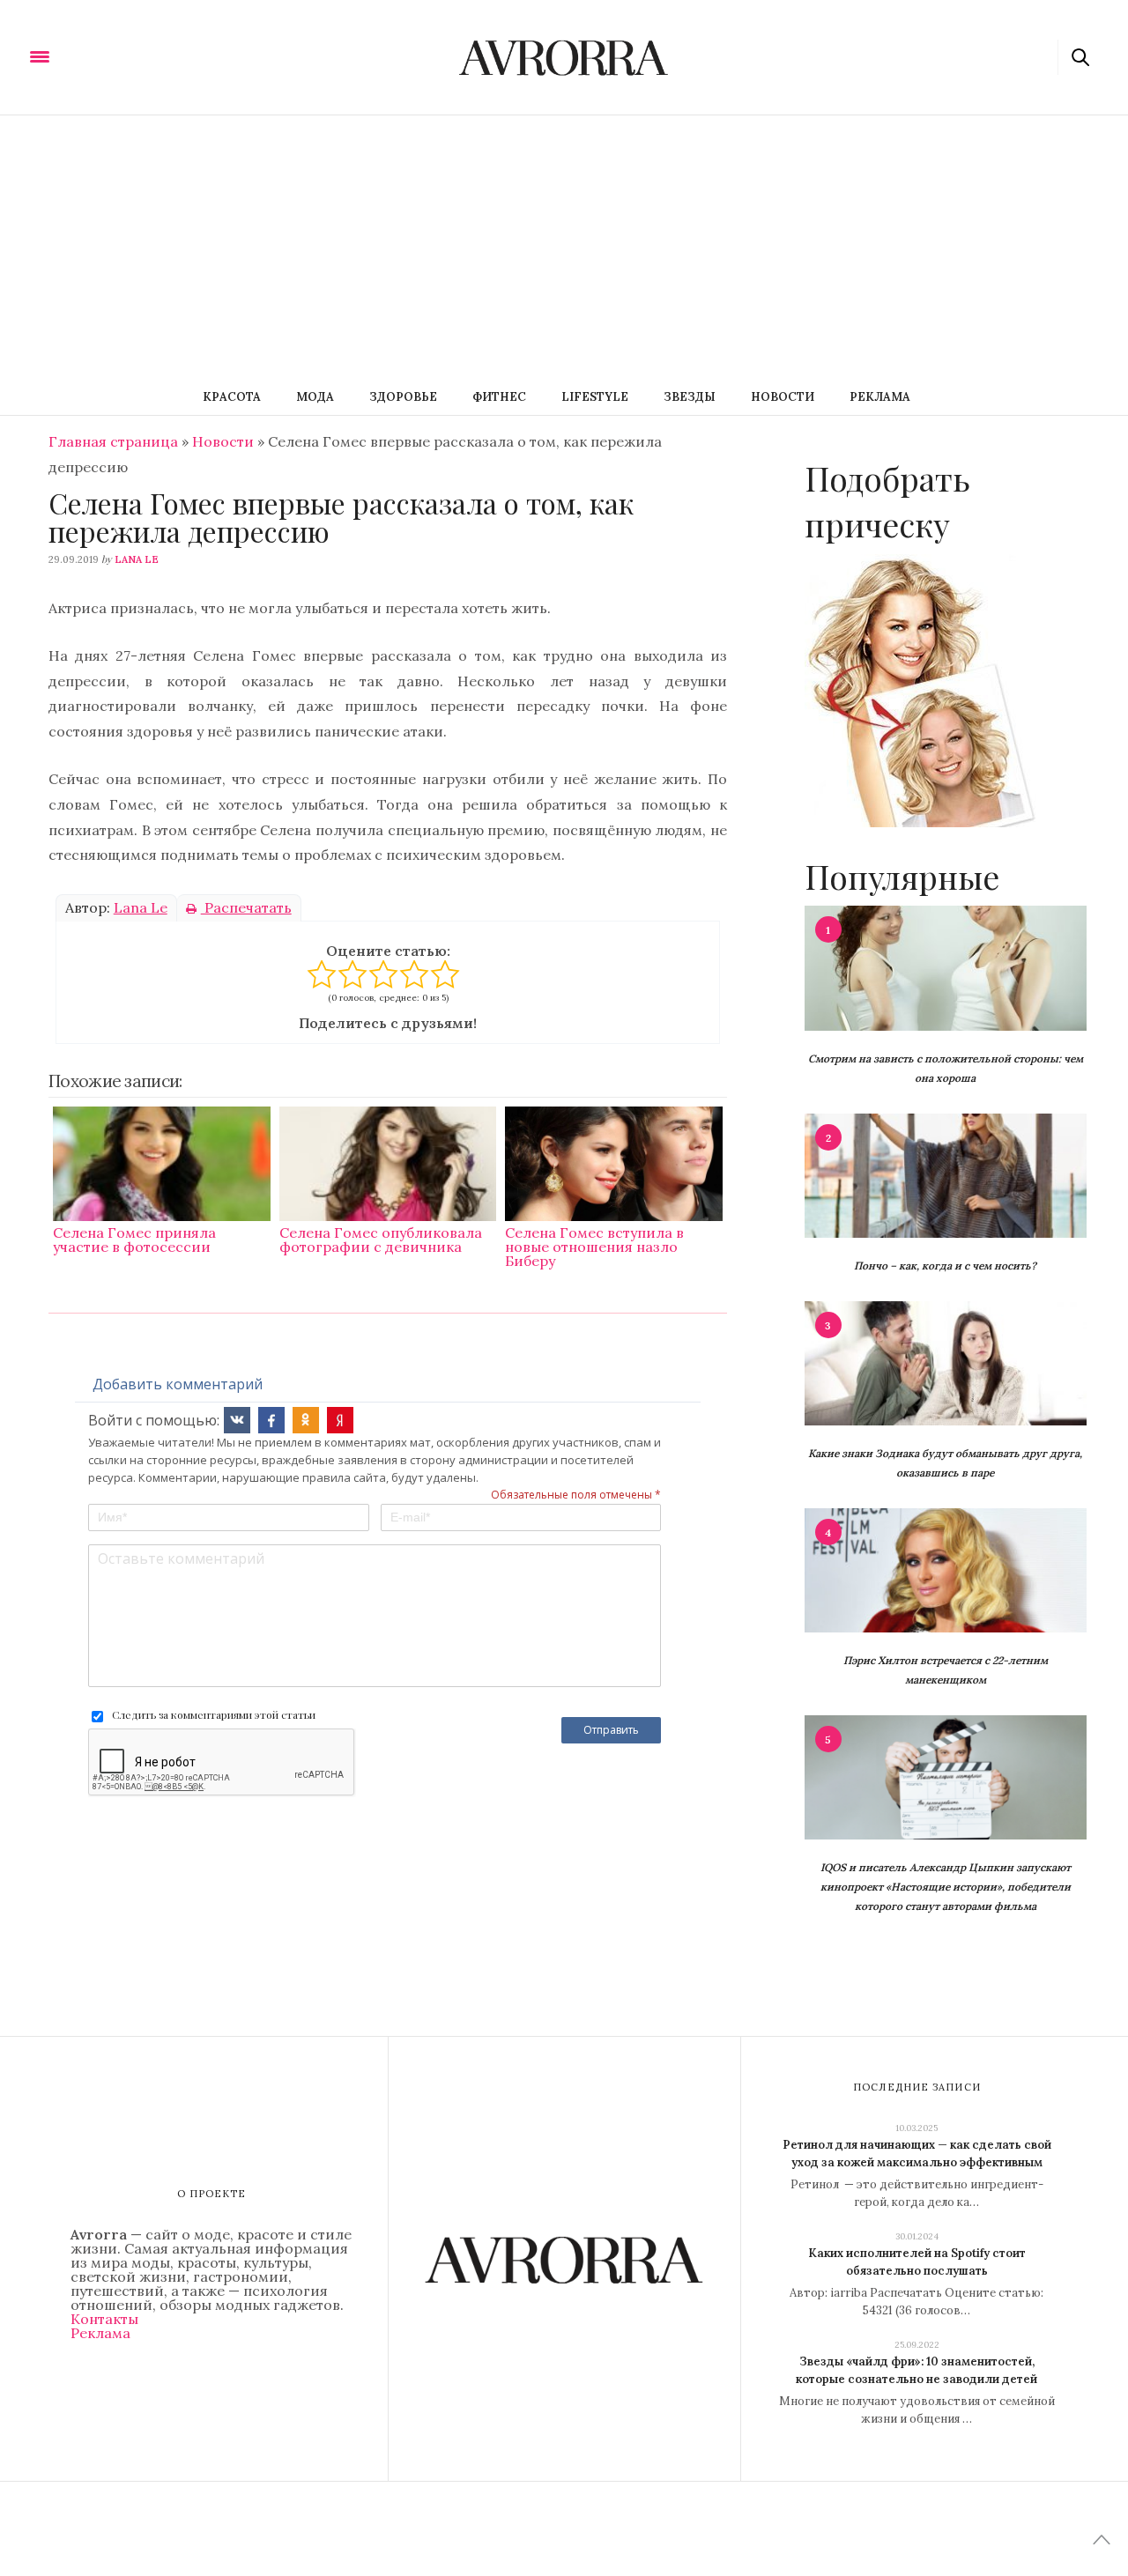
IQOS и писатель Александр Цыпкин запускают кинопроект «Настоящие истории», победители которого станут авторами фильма (946, 1887)
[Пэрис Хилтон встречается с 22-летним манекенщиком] (946, 1569)
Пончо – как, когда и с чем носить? (945, 1266)
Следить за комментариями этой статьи (214, 1714)
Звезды (690, 397)
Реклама (880, 397)
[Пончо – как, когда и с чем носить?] (946, 1174)
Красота (232, 397)
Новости (783, 397)
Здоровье (403, 397)
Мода (315, 397)
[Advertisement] (564, 248)
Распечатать (246, 907)
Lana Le (137, 559)
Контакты (104, 2319)
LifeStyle (595, 397)
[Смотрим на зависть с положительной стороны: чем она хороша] (946, 966)
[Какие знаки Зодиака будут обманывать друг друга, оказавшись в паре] (946, 1362)
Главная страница (113, 441)
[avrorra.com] (126, 56)
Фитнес (499, 397)
